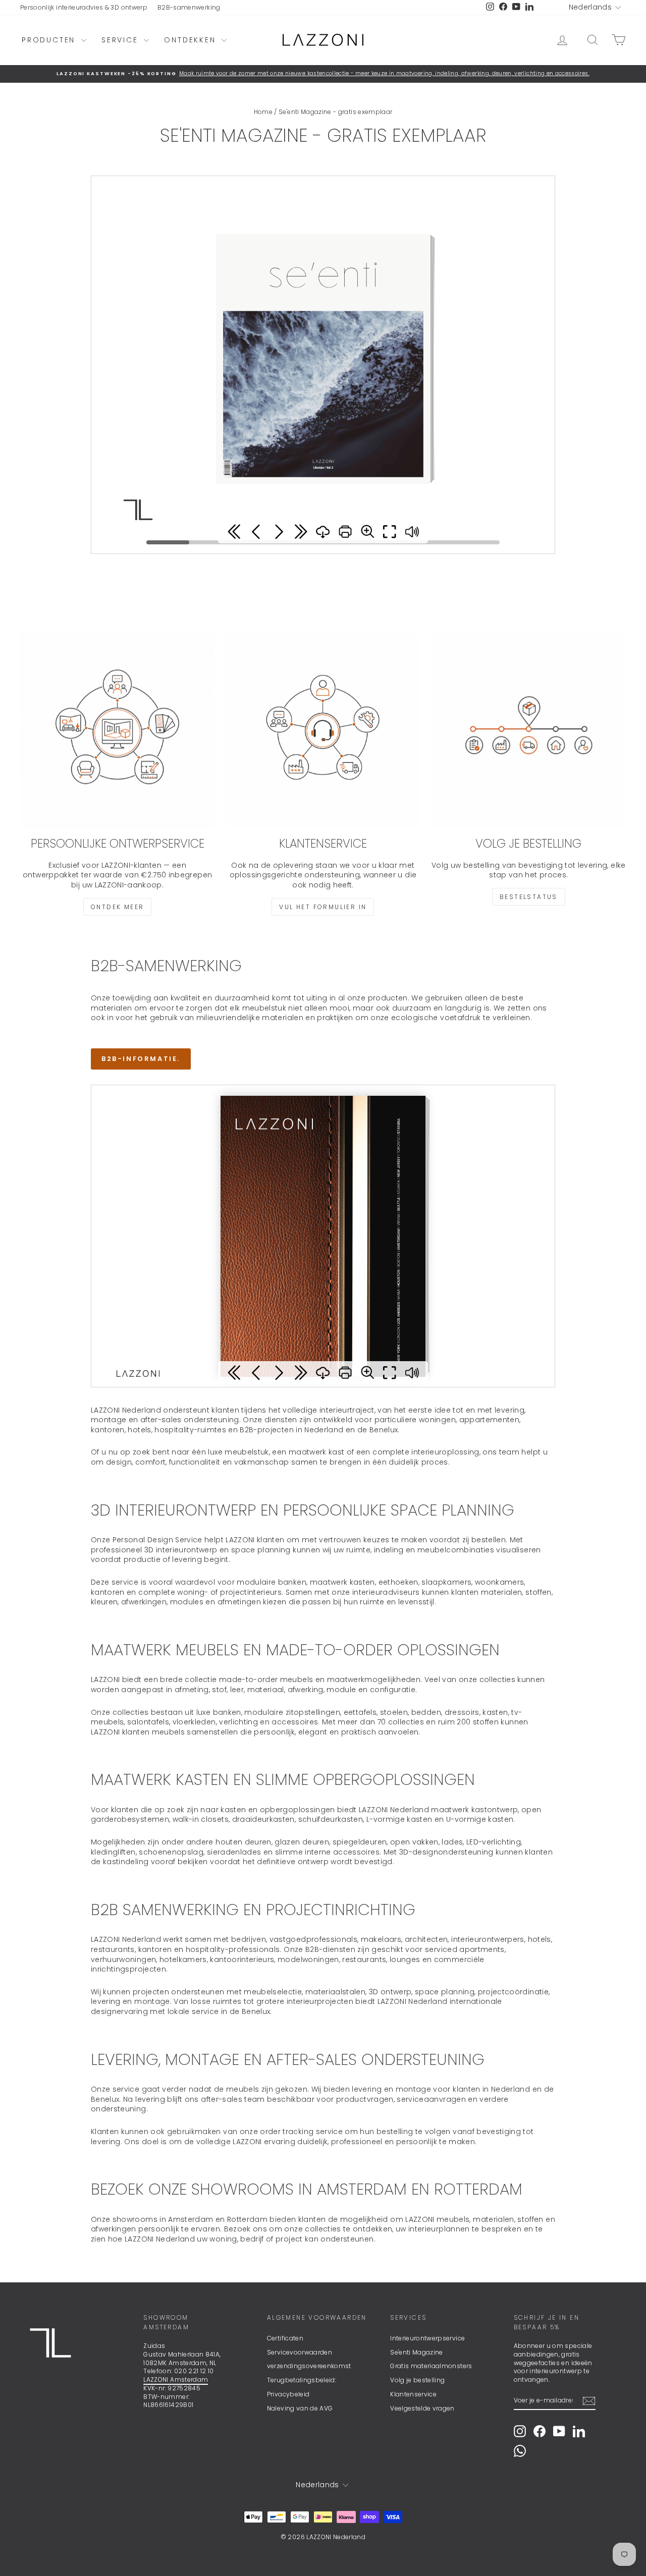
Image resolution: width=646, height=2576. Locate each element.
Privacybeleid (288, 2394)
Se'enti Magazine (417, 2352)
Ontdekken (192, 40)
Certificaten (285, 2338)
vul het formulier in (323, 907)
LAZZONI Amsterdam (176, 2379)
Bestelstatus (529, 897)
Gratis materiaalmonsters (431, 2366)
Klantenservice (413, 2394)
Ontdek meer (117, 907)
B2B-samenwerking (189, 7)
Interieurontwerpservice (427, 2338)
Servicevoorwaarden (300, 2352)
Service (121, 40)
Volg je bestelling (417, 2380)
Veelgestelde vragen (422, 2408)
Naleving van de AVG (300, 2408)
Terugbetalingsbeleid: (302, 2380)
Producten (50, 40)
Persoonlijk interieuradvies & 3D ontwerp (84, 7)
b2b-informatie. (141, 1059)
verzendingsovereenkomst (309, 2366)
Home (263, 112)
